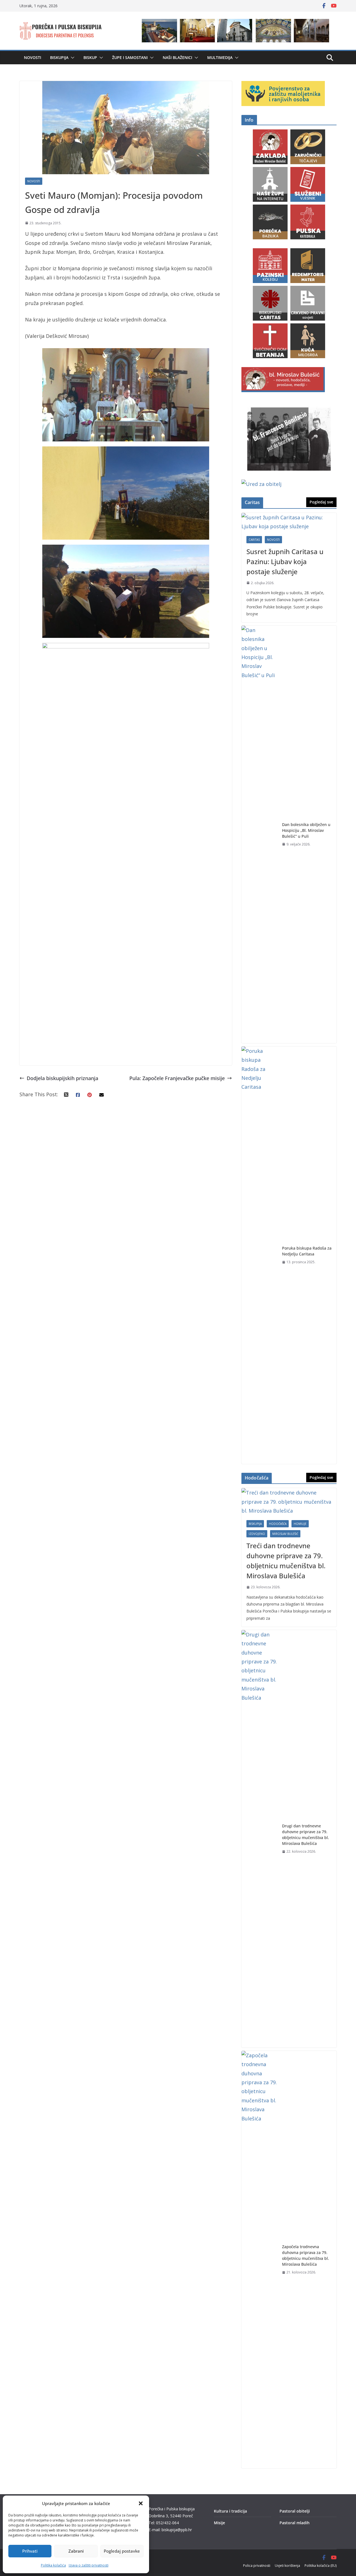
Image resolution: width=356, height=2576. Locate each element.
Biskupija (59, 57)
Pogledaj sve (321, 502)
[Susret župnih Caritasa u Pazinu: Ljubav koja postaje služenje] (289, 522)
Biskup (90, 57)
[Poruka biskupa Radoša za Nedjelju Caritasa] (259, 1255)
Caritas (254, 540)
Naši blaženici (177, 57)
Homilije (300, 1524)
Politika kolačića (53, 2565)
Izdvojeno (257, 1534)
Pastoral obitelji (295, 2511)
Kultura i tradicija (230, 2511)
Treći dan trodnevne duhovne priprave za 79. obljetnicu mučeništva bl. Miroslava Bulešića (286, 1561)
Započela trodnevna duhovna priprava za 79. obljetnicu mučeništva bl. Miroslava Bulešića (306, 2255)
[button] (141, 2503)
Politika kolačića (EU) (321, 2566)
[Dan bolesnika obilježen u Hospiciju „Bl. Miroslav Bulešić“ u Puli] (259, 834)
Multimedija (220, 57)
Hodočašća (278, 1524)
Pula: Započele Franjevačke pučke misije (177, 1078)
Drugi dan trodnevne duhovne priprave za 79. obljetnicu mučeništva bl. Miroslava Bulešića (306, 1835)
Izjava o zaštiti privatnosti (89, 2565)
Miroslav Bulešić (285, 1534)
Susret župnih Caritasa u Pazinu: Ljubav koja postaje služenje (285, 561)
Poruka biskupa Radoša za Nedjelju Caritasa (307, 1251)
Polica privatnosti (257, 2566)
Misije (219, 2523)
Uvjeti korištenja (287, 2566)
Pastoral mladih (295, 2523)
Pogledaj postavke (122, 2551)
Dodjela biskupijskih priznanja (62, 1078)
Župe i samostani (130, 57)
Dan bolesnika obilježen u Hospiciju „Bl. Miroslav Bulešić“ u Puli (306, 830)
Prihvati (30, 2551)
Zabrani (76, 2551)
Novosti (33, 57)
